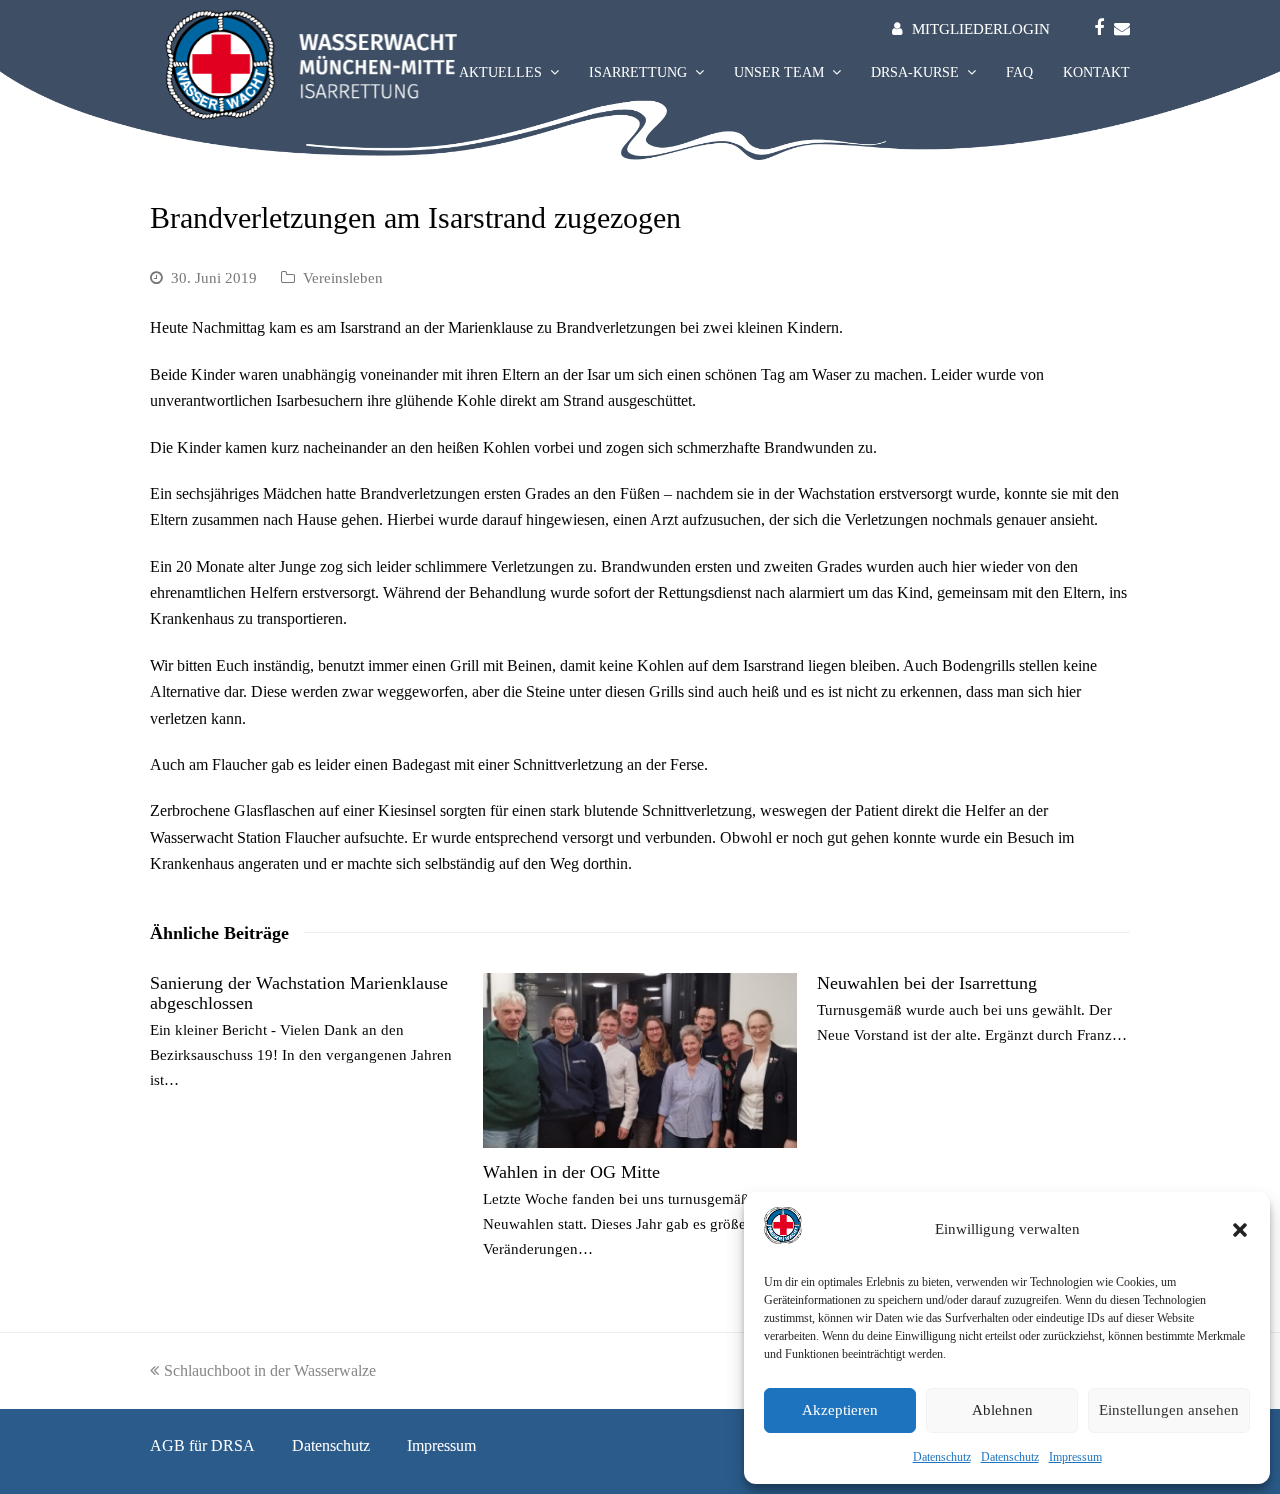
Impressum (1075, 1457)
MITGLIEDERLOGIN (981, 29)
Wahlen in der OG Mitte (571, 1172)
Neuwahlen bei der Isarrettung (927, 983)
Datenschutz (942, 1457)
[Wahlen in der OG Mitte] (639, 1060)
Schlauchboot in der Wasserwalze (269, 1370)
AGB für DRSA (202, 1445)
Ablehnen (1002, 1410)
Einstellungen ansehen (1169, 1410)
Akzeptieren (840, 1410)
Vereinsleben (343, 278)
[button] (1240, 1230)
